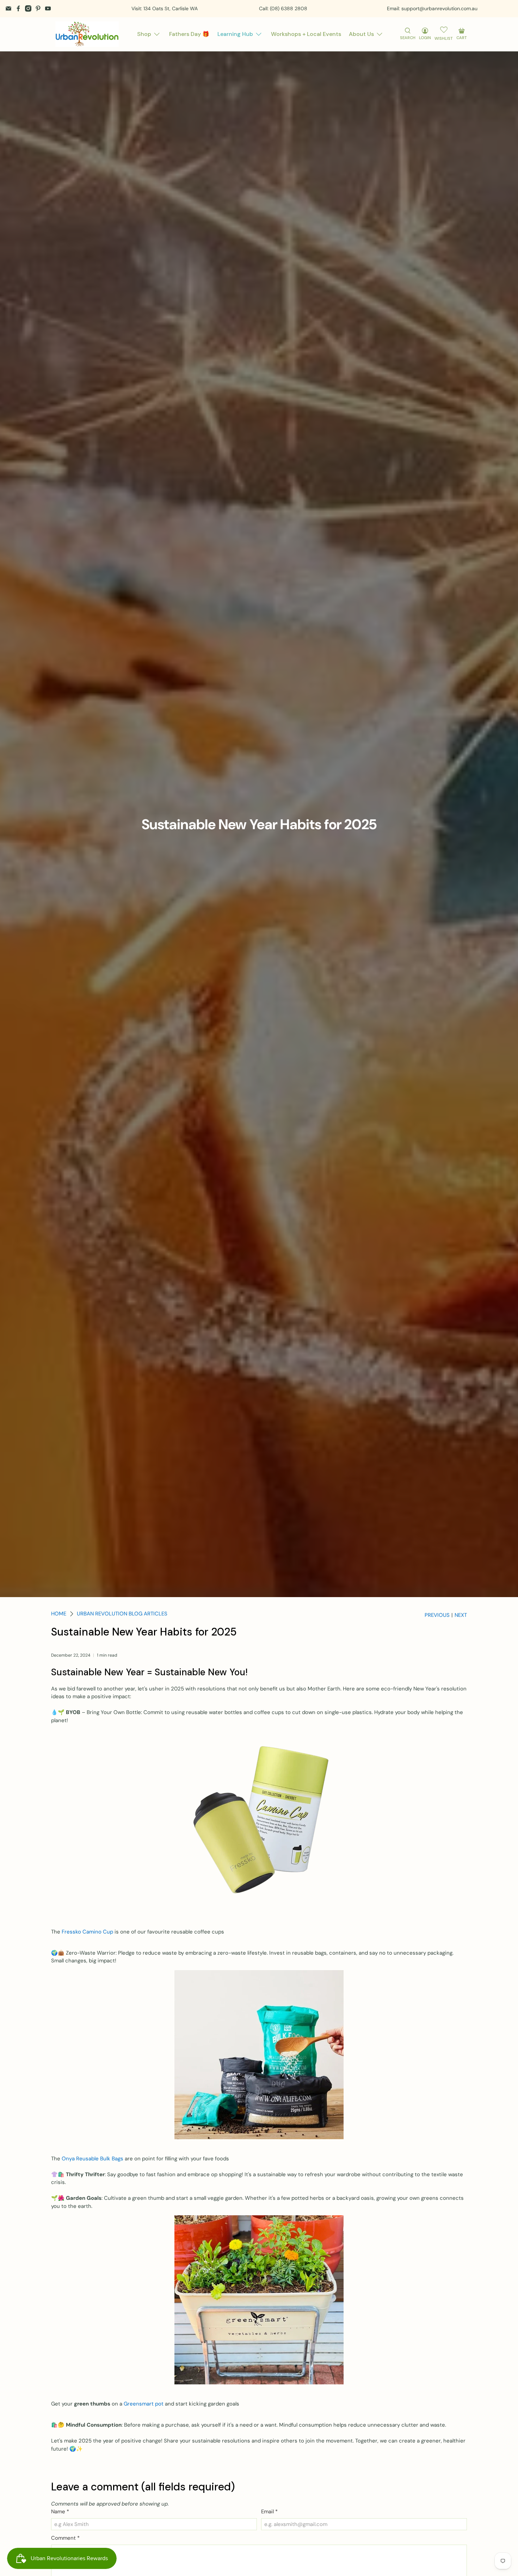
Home (59, 1614)
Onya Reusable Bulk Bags (92, 2159)
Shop (144, 34)
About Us (361, 34)
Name (60, 2512)
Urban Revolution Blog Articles (122, 1614)
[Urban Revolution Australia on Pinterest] (38, 8)
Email (269, 2512)
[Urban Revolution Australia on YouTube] (48, 8)
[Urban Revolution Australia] (87, 34)
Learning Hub (235, 34)
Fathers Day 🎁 (189, 34)
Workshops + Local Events (306, 34)
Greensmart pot (144, 2404)
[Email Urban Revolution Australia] (8, 8)
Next (461, 1615)
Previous (437, 1615)
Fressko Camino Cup (87, 1932)
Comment (65, 2538)
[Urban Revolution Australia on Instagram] (28, 8)
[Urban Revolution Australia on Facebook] (18, 8)
